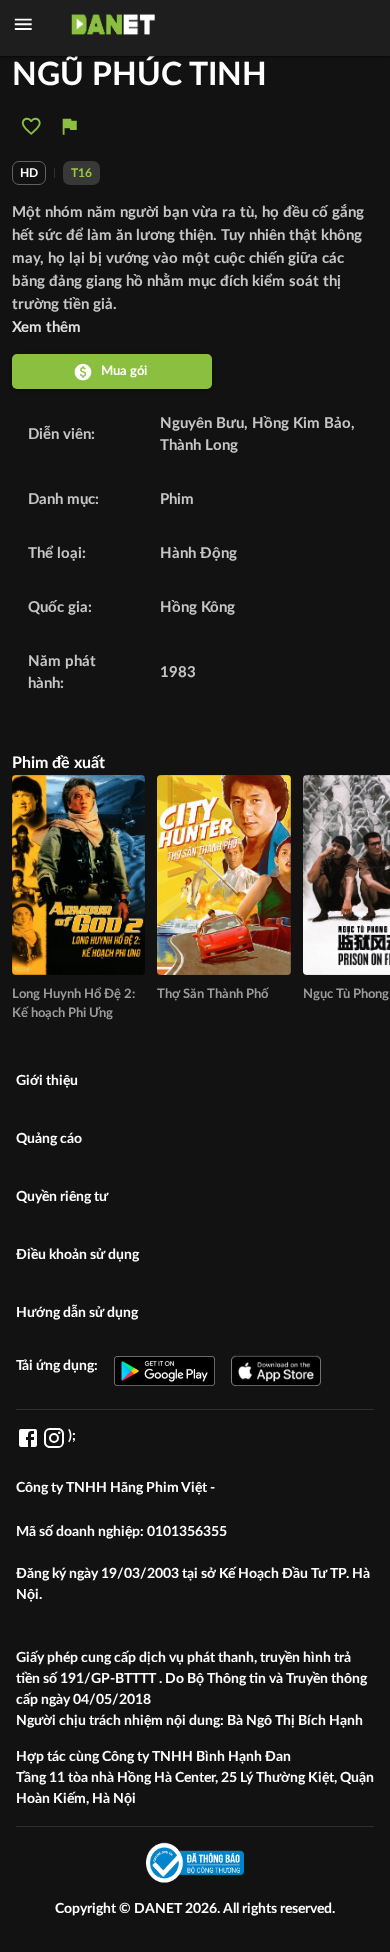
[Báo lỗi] (69, 126)
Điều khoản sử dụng (77, 1255)
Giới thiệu (47, 1081)
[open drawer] (23, 24)
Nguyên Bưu (202, 423)
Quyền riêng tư (62, 1197)
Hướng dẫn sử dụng (77, 1313)
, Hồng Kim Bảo (297, 423)
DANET (159, 1909)
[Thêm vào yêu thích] (31, 126)
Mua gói (124, 371)
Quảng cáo (49, 1139)
